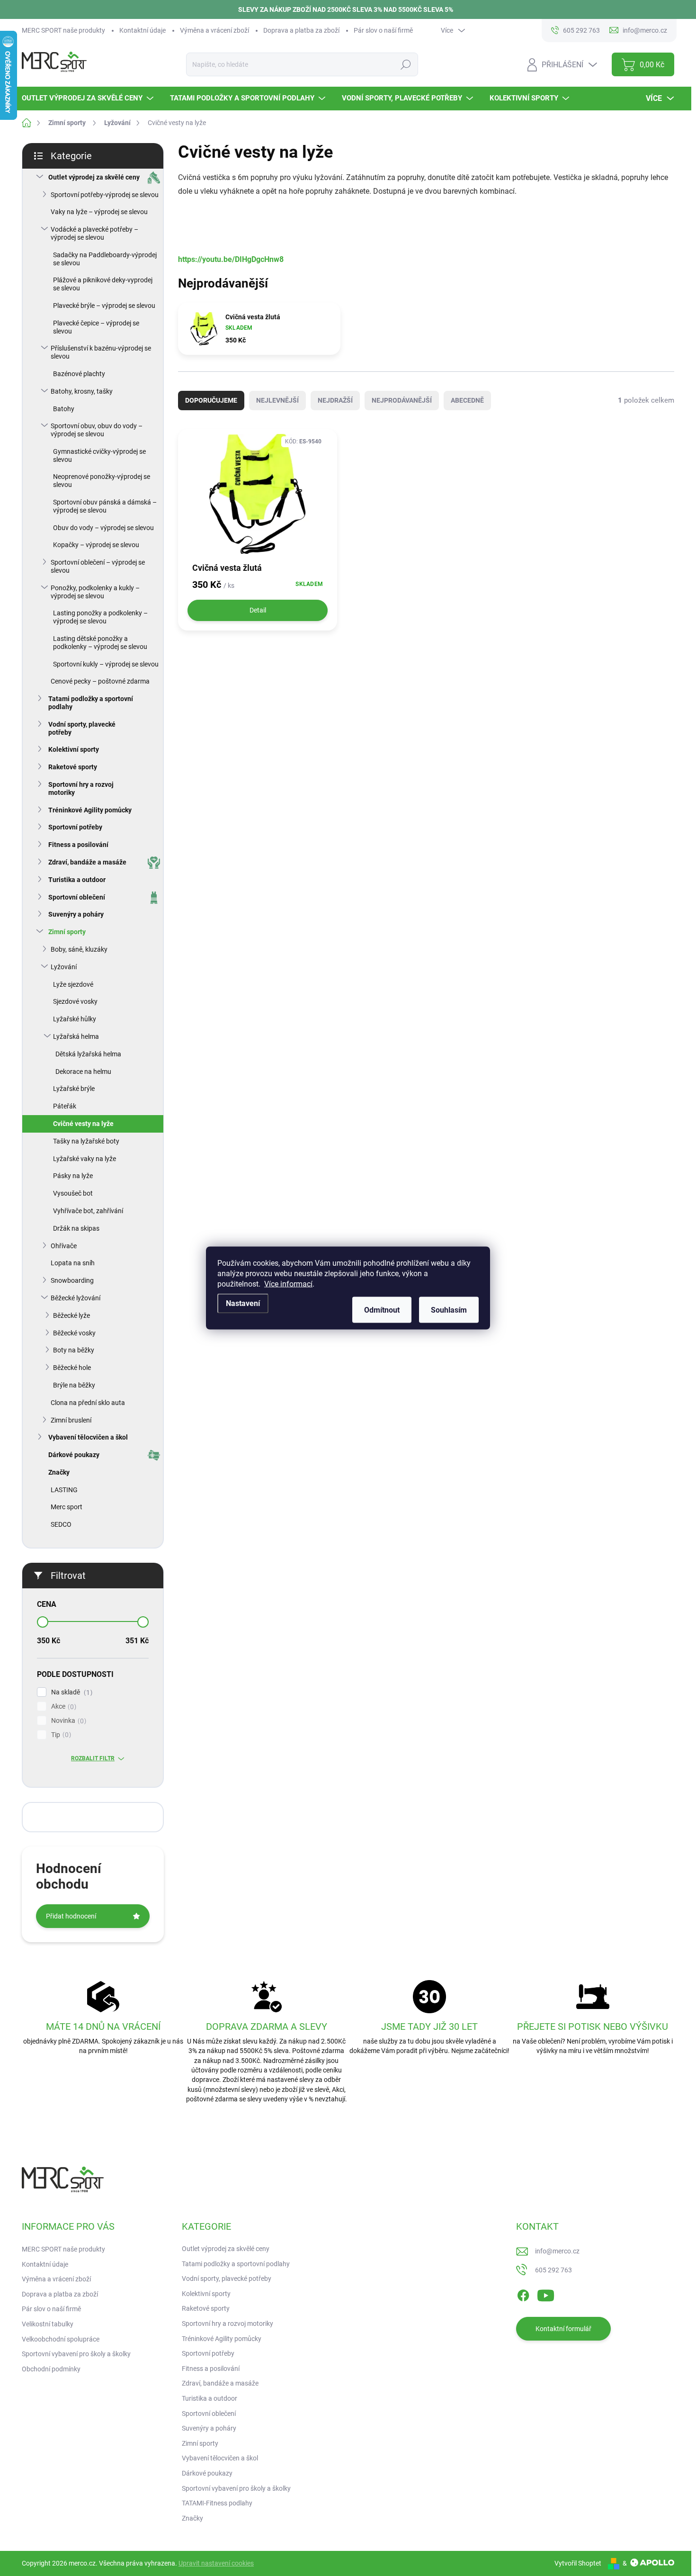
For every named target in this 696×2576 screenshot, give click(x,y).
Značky (59, 1472)
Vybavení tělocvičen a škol (88, 1437)
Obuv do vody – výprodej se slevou (103, 528)
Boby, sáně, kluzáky (79, 949)
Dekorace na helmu (83, 1072)
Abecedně (467, 400)
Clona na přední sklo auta (88, 1403)
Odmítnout (382, 1310)
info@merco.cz (557, 2251)
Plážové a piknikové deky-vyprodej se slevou (103, 284)
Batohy (64, 409)
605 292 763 (553, 2270)
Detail (258, 610)
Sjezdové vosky (75, 1001)
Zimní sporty (67, 932)
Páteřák (65, 1106)
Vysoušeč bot (73, 1193)
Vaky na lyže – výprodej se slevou (99, 212)
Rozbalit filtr (93, 1758)
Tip (60, 1735)
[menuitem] (89, 98)
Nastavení (243, 1303)
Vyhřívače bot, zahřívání (88, 1211)
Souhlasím (449, 1310)
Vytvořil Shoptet (578, 2563)
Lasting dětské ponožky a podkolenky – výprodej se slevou (100, 643)
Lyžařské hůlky (75, 1019)
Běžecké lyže (71, 1315)
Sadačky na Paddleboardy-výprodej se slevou (105, 259)
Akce (62, 1707)
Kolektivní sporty (74, 749)
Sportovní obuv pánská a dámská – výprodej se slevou (105, 506)
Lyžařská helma (76, 1036)
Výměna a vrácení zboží (214, 30)
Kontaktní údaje (143, 30)
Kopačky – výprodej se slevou (96, 545)
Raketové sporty (73, 767)
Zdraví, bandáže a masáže (87, 862)
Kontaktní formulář (563, 2329)
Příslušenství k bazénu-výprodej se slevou (101, 352)
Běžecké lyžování (76, 1298)
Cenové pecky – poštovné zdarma (100, 681)
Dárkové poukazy (74, 1455)
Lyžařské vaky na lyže (85, 1159)
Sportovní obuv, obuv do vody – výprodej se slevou (97, 430)
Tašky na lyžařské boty (86, 1141)
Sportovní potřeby (75, 827)
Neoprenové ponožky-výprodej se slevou (102, 481)
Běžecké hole (72, 1368)
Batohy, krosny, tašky (82, 391)
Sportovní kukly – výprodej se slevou (106, 664)
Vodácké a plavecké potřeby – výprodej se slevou (94, 233)
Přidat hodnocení (71, 1916)
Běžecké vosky (74, 1333)
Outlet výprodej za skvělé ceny (94, 177)
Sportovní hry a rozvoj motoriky (81, 788)
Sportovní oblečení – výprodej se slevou (98, 566)
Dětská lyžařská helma (88, 1054)
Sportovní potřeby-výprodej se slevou (105, 195)
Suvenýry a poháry (76, 914)
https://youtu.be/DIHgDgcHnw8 (231, 259)
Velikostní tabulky (48, 2324)
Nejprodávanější (402, 400)
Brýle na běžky (74, 1385)
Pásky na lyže (73, 1176)
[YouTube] (546, 2294)
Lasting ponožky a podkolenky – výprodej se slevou (100, 617)
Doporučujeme (211, 400)
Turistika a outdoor (77, 880)
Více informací (288, 1284)
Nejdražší (335, 400)
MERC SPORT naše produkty (63, 30)
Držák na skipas (76, 1228)
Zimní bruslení (71, 1420)
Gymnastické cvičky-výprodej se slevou (99, 455)
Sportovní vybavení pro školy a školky (76, 2354)
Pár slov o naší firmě (383, 30)
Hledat (406, 64)
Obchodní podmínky (51, 2369)
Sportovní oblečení (77, 897)
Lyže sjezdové (73, 984)
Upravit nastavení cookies (216, 2563)
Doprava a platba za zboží (301, 30)
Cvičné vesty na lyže (83, 1124)
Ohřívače (64, 1246)
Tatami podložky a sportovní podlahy (91, 703)
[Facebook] (523, 2294)
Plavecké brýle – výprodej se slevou (104, 306)
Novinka (67, 1721)
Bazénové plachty (79, 374)
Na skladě (71, 1692)
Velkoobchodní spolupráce (61, 2339)
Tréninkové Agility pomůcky (90, 810)
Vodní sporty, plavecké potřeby (82, 728)
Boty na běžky (74, 1350)
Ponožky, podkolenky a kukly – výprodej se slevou (95, 592)
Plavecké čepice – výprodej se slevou (96, 327)
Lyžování (64, 967)
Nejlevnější (277, 400)
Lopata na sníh (73, 1263)
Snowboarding (72, 1280)
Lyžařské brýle (74, 1089)
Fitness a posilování (78, 845)
